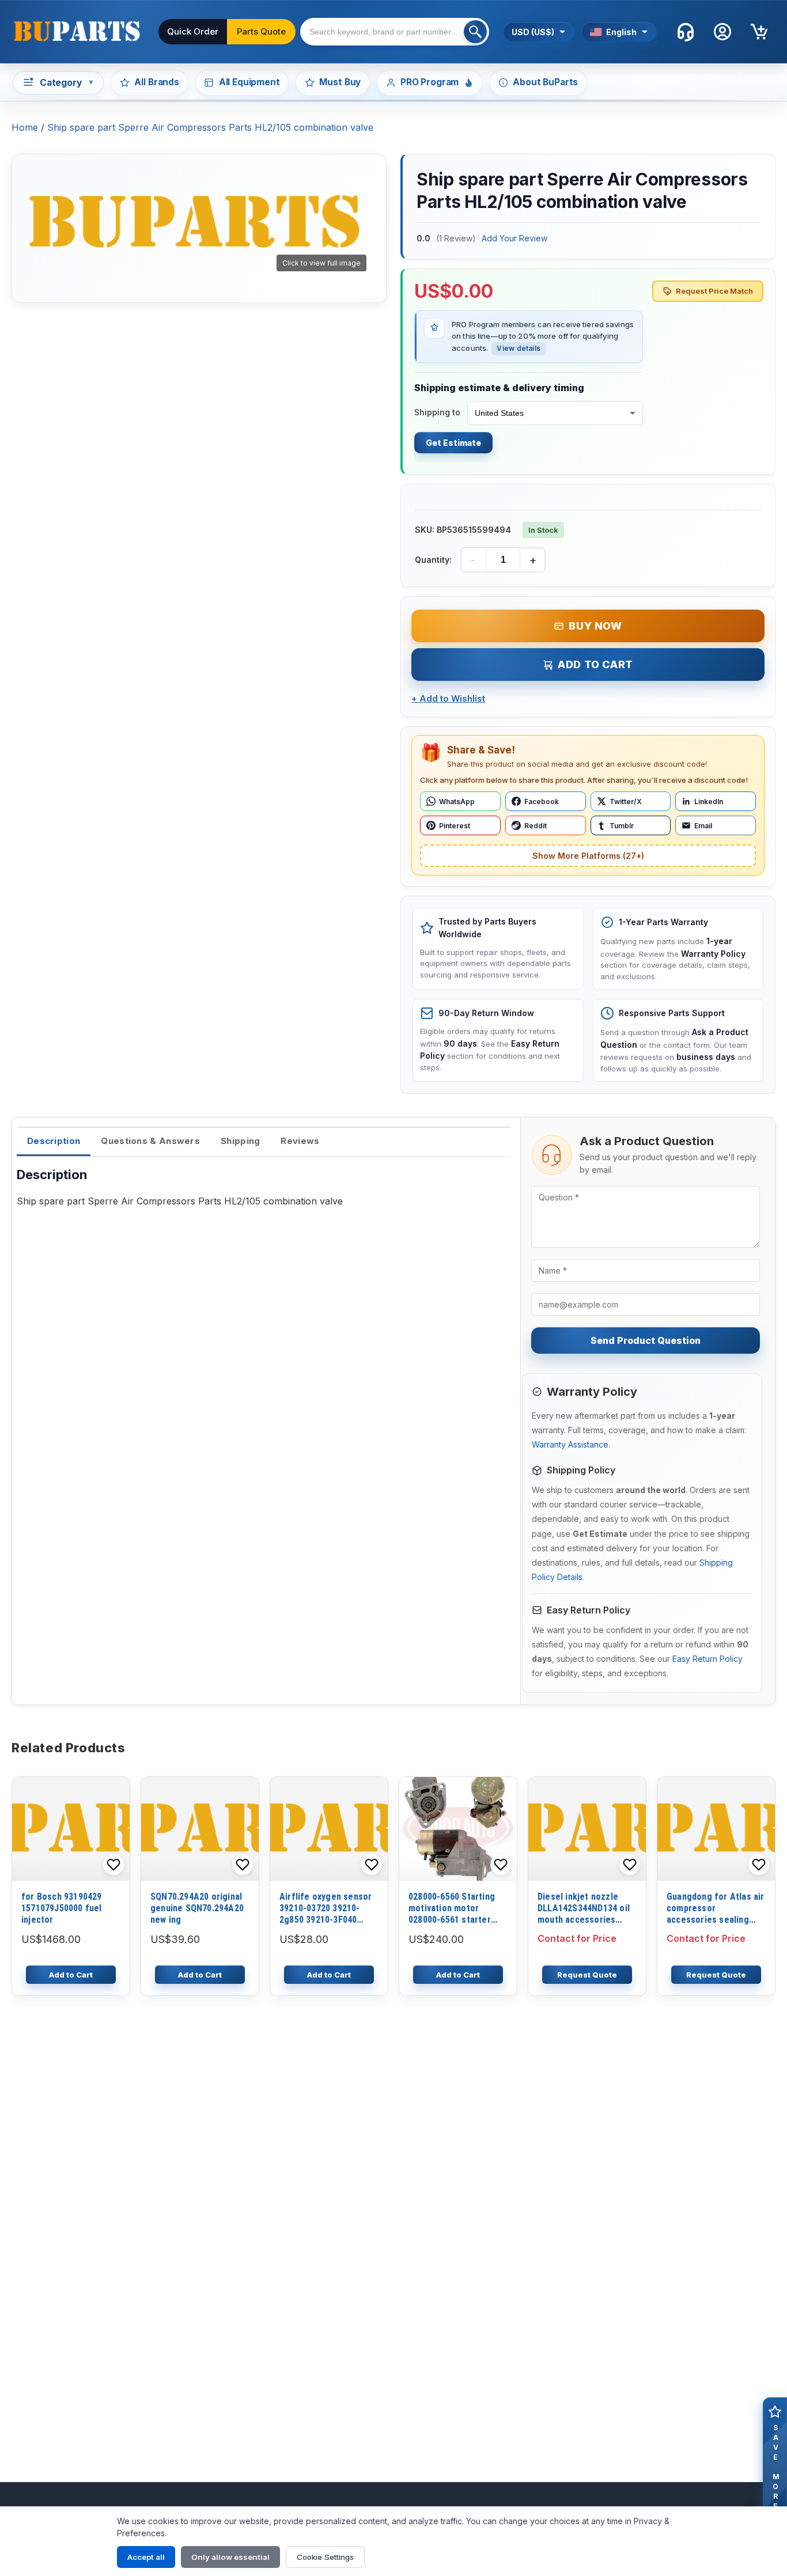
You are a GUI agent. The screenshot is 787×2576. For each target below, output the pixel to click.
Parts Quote (261, 31)
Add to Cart (595, 664)
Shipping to (437, 412)
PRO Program (430, 82)
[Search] (475, 32)
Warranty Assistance (570, 1444)
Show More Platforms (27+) (588, 856)
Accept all (146, 2557)
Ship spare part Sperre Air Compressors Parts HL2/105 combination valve (210, 127)
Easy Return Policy (707, 1659)
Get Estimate (453, 443)
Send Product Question (646, 1340)
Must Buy (340, 82)
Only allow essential (230, 2557)
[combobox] (395, 32)
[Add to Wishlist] (113, 1865)
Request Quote (587, 1975)
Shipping (240, 1141)
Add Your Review (514, 238)
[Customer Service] (686, 32)
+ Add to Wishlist (448, 698)
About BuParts (545, 82)
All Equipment (249, 82)
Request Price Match (714, 291)
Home (25, 127)
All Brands (156, 82)
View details (519, 348)
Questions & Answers (150, 1141)
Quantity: (433, 560)
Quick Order (193, 31)
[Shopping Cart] (759, 32)
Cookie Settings (325, 2557)
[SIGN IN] (722, 32)
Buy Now (595, 626)
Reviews (300, 1141)
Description (54, 1141)
